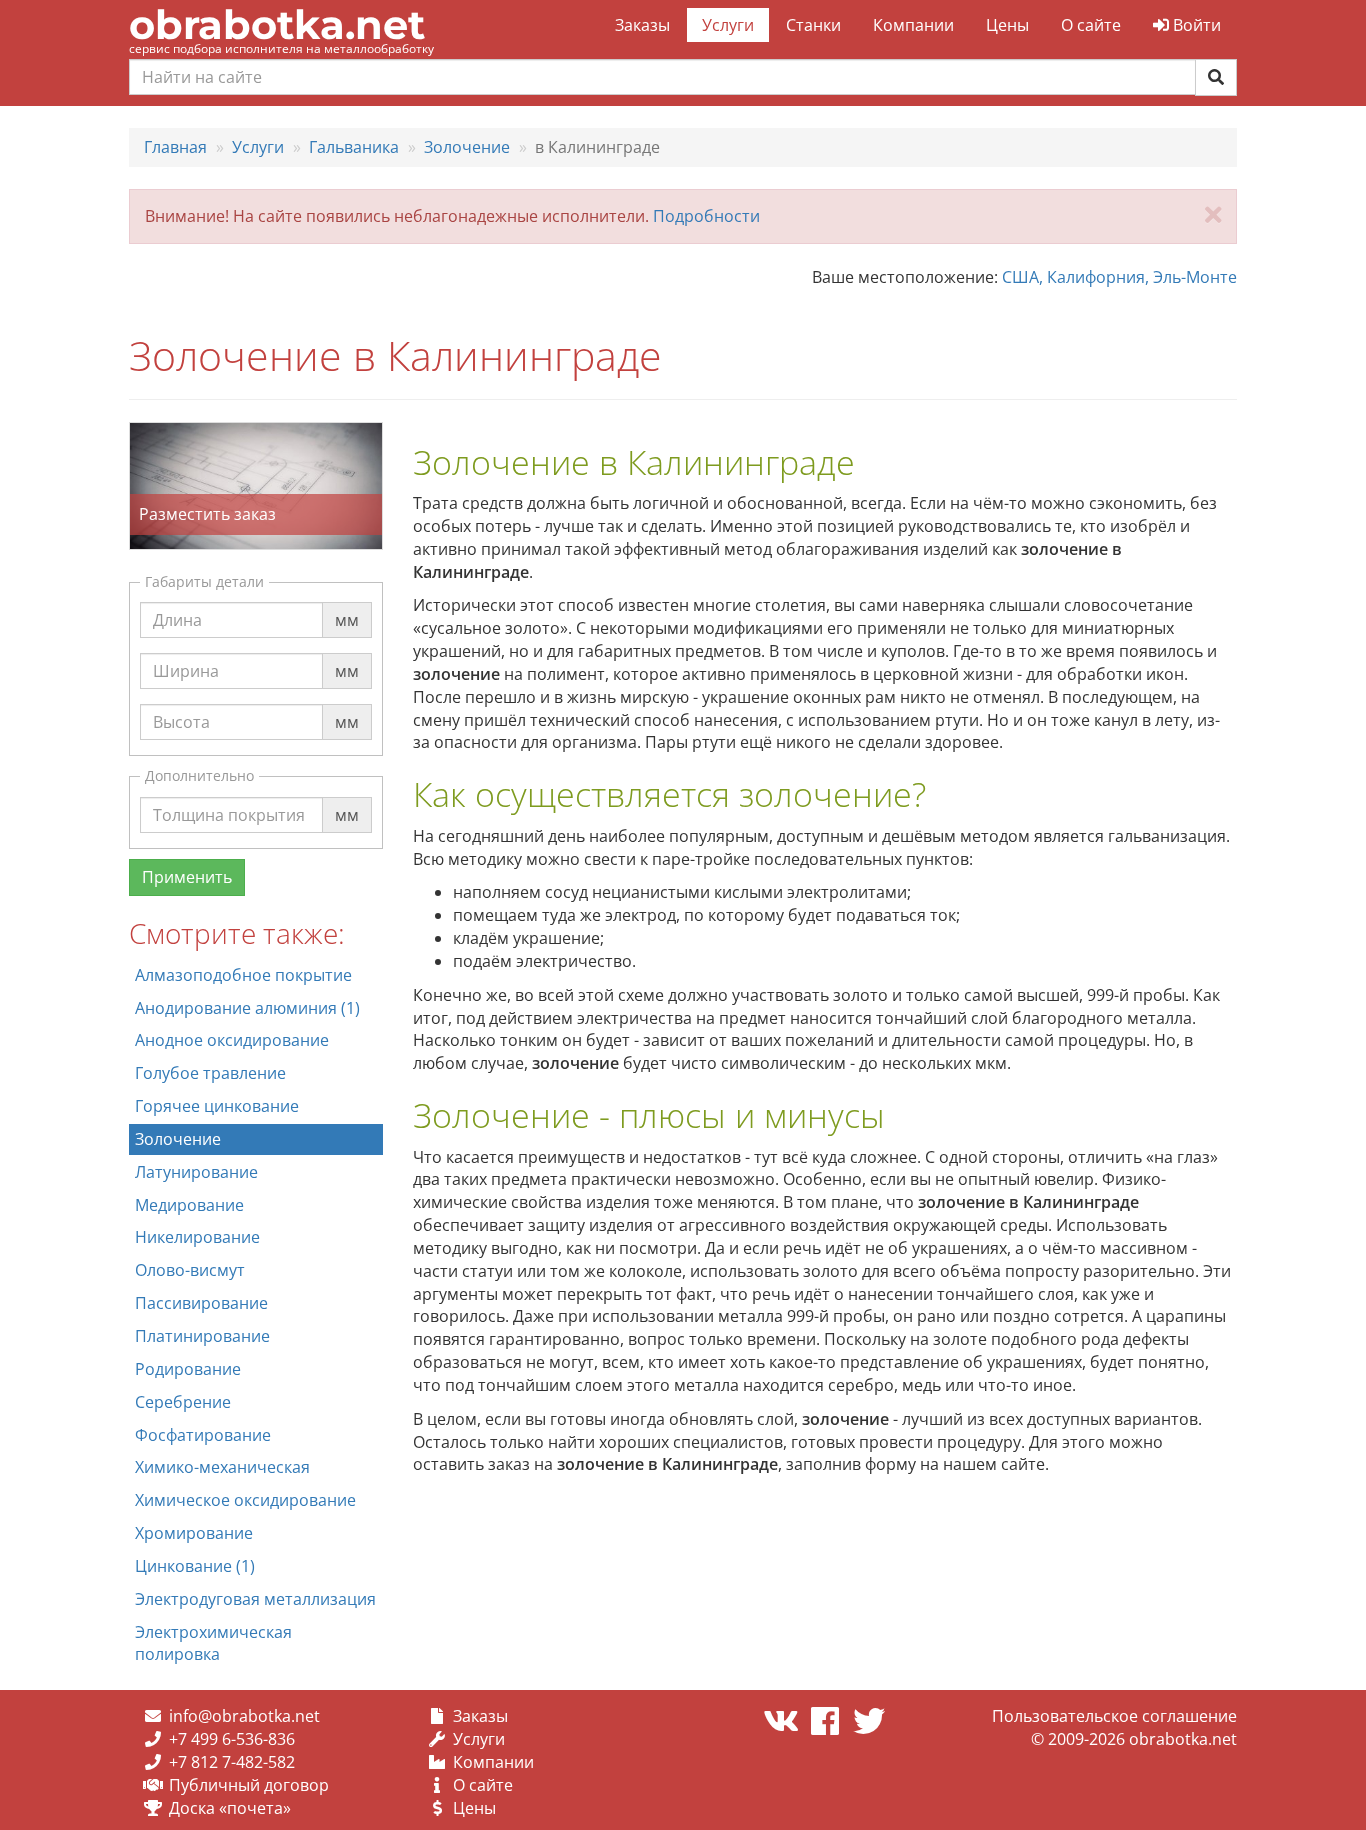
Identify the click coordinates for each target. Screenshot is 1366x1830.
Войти (1195, 25)
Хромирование (194, 1533)
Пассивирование (201, 1303)
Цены (1007, 25)
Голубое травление (210, 1073)
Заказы (642, 25)
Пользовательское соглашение (1114, 1716)
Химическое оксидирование (245, 1500)
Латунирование (196, 1172)
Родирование (188, 1369)
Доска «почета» (230, 1808)
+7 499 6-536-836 (232, 1739)
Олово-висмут (190, 1270)
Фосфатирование (203, 1435)
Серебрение (183, 1402)
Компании (913, 25)
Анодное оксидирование (232, 1040)
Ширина (186, 652)
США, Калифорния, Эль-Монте (1119, 277)
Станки (813, 25)
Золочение (178, 1139)
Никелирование (197, 1237)
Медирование (189, 1205)
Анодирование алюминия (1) (247, 1008)
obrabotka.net (277, 24)
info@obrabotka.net (244, 1716)
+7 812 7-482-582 (232, 1762)
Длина (177, 601)
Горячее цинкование (217, 1106)
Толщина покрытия (229, 796)
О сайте (1091, 25)
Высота (181, 703)
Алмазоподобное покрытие (243, 975)
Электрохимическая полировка (213, 1643)
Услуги (728, 25)
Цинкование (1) (195, 1566)
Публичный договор (249, 1785)
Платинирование (202, 1336)
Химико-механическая (222, 1467)
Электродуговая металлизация (255, 1599)
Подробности (706, 216)
